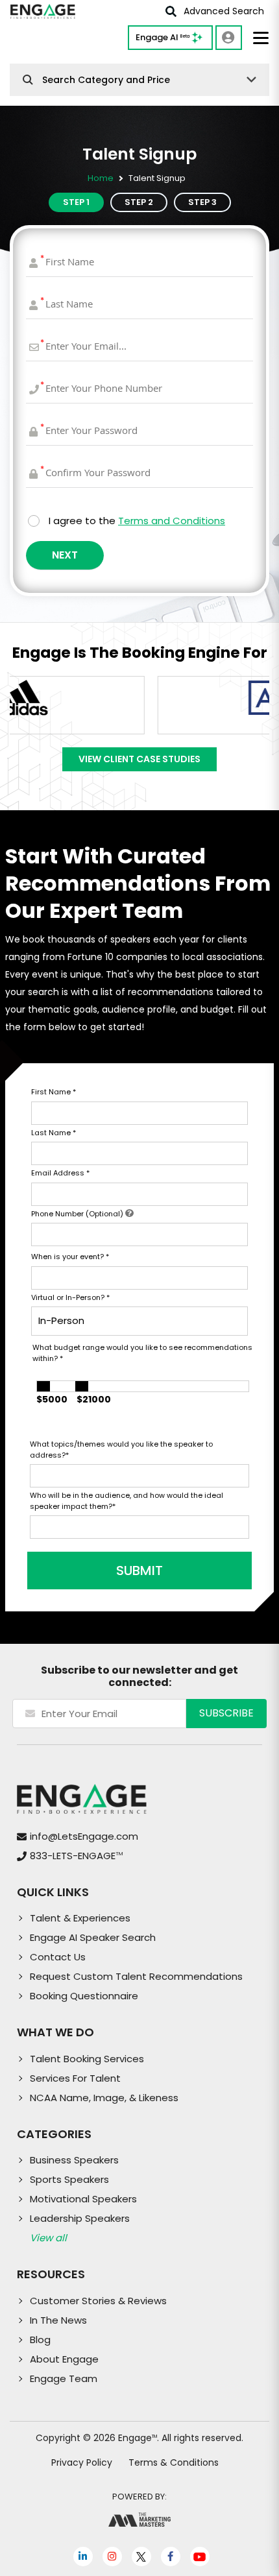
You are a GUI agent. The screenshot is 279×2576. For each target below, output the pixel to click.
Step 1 (76, 202)
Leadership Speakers (80, 2218)
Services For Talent (75, 2078)
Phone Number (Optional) (78, 1214)
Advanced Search (224, 11)
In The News (58, 2320)
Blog (40, 2340)
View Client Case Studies (139, 759)
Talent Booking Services (87, 2059)
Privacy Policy (82, 2462)
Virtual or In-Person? (70, 1297)
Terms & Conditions (174, 2462)
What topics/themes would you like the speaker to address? (121, 1450)
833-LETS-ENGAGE (76, 1856)
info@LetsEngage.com (84, 1836)
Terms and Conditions (172, 521)
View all (48, 2238)
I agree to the (137, 521)
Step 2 (139, 202)
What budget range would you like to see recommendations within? (142, 1353)
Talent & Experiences (80, 1918)
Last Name (54, 1133)
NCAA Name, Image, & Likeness (104, 2098)
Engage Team (64, 2378)
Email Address (60, 1173)
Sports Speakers (69, 2179)
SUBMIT (139, 1571)
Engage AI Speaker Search (93, 1937)
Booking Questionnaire (84, 1996)
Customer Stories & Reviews (98, 2301)
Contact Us (58, 1957)
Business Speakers (74, 2160)
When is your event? (70, 1257)
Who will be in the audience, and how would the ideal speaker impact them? (127, 1501)
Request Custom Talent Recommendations (136, 1976)
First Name (54, 1092)
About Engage (64, 2359)
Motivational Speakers (83, 2199)
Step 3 (202, 202)
